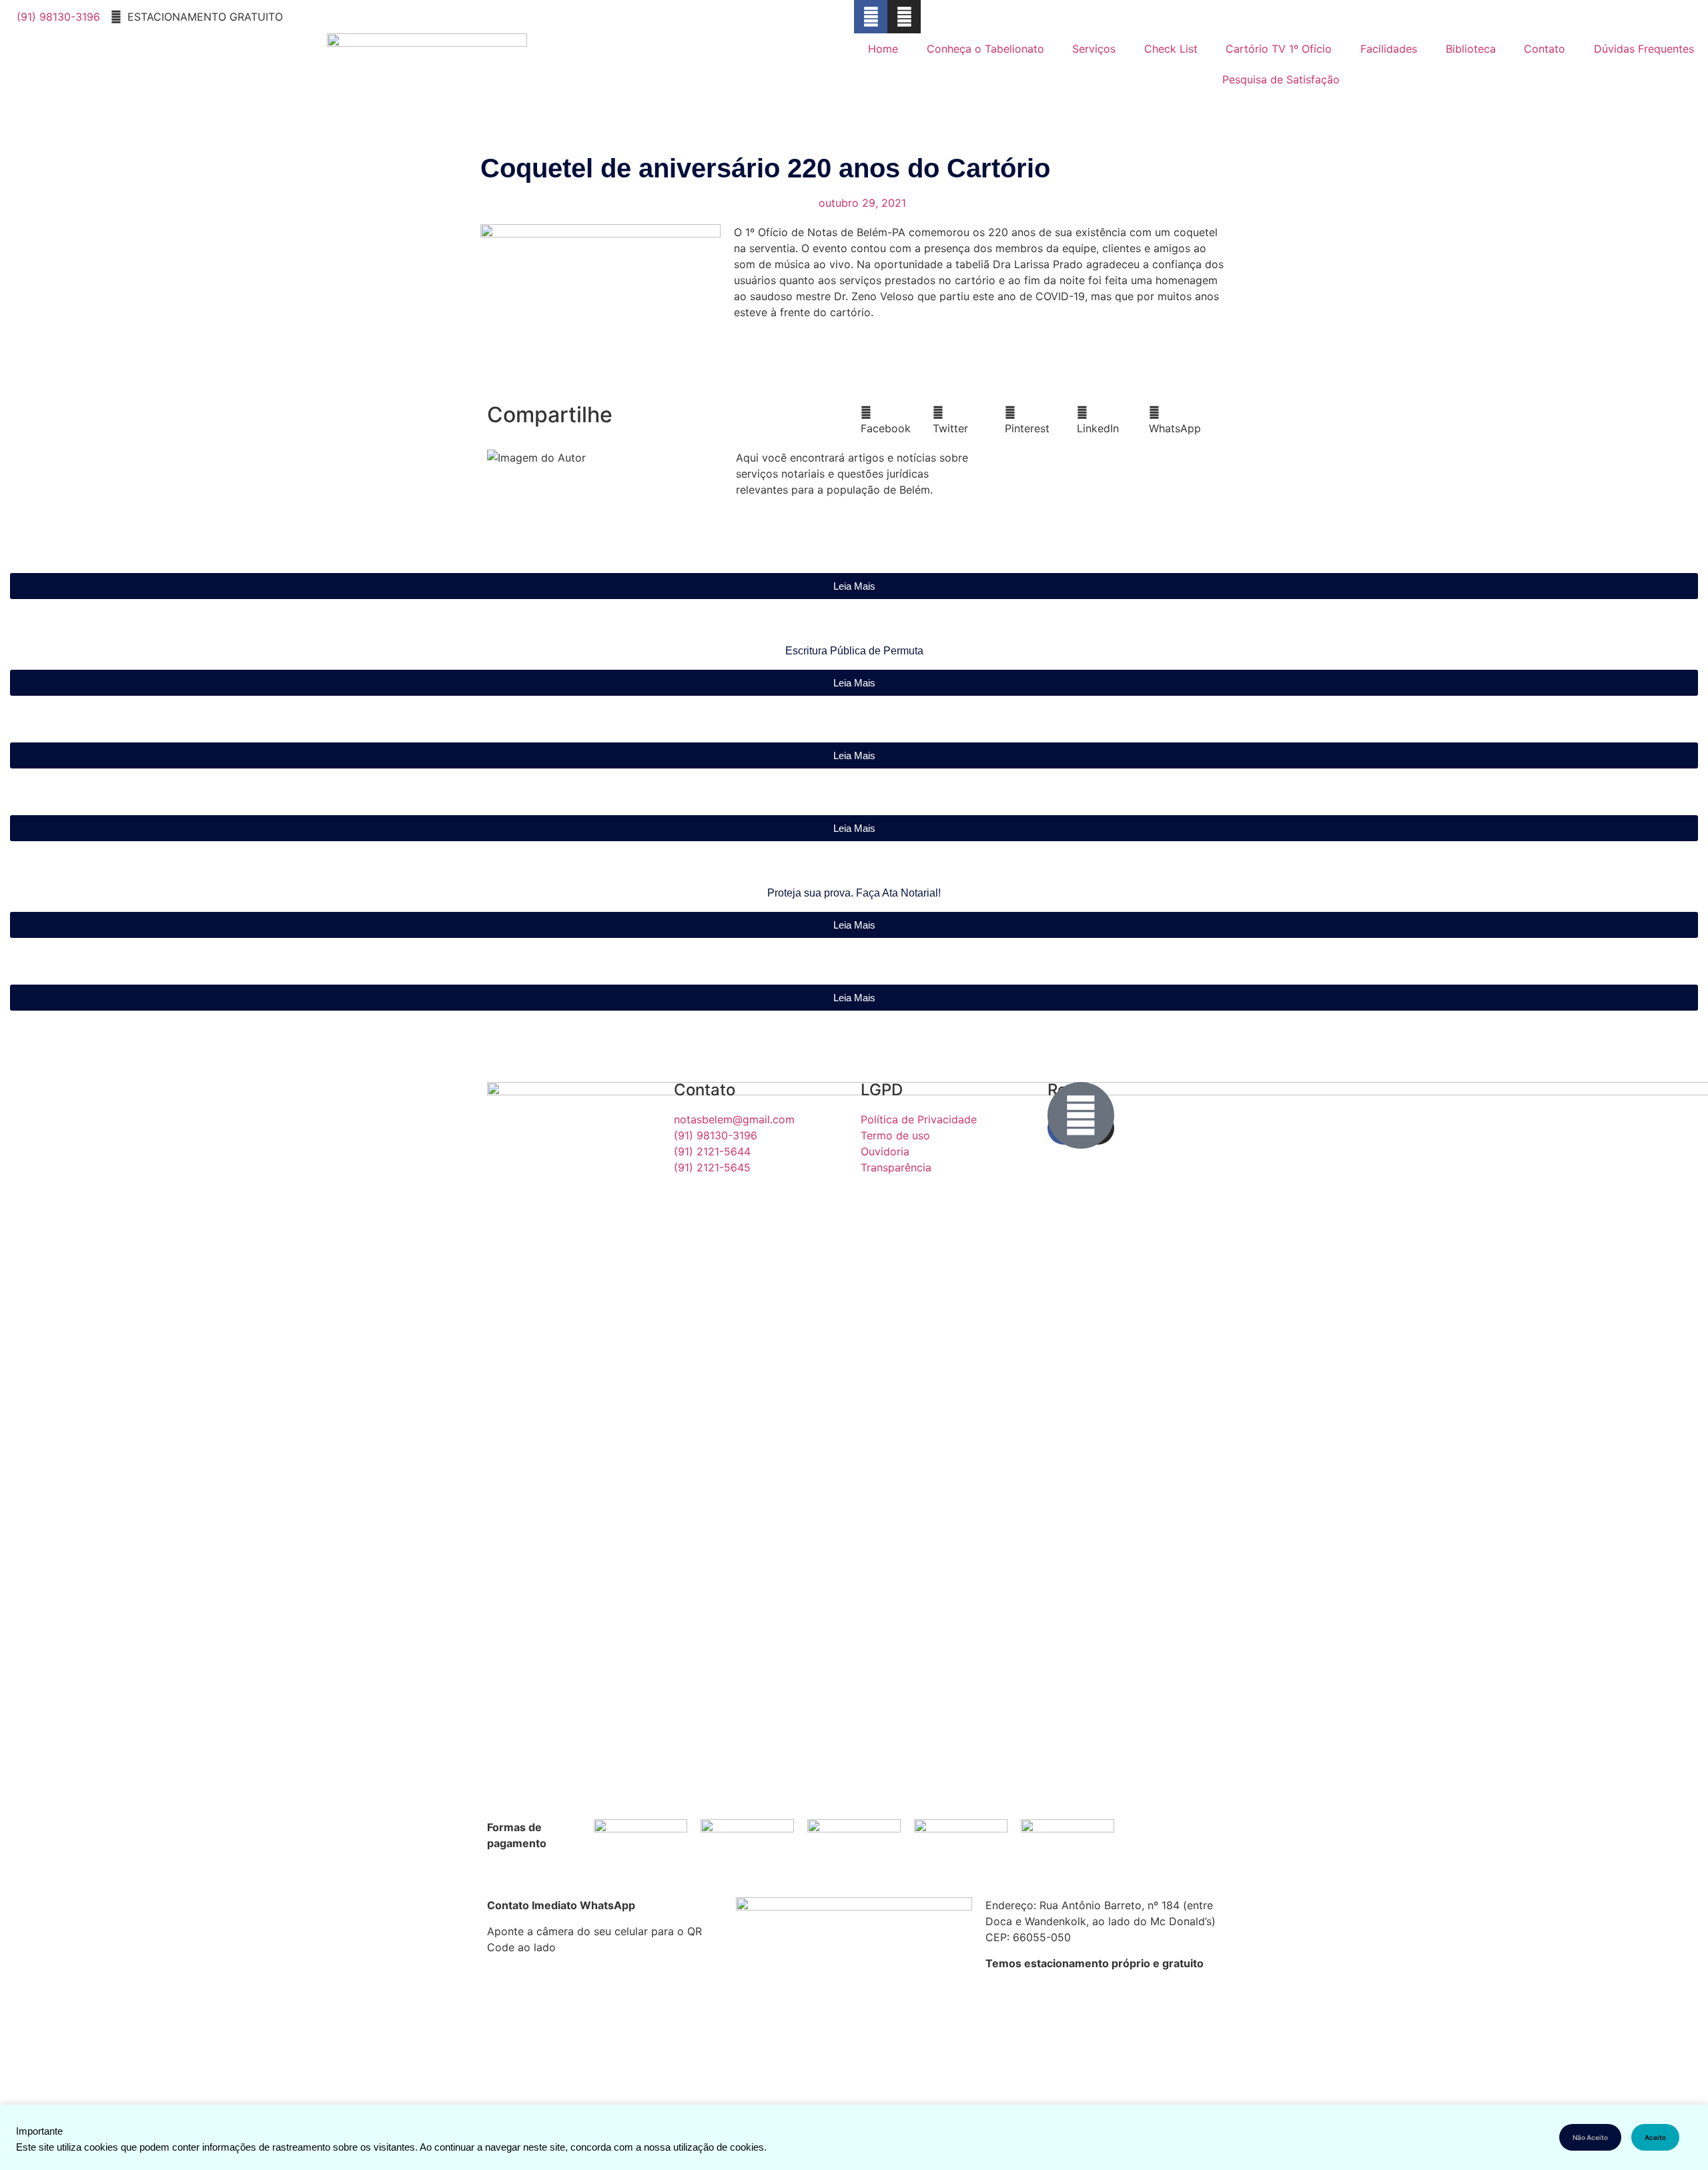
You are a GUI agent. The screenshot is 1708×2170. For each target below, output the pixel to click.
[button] (897, 420)
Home (883, 49)
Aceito (1655, 2137)
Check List (1171, 49)
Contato (1545, 49)
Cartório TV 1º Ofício (1279, 49)
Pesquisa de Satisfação (1281, 79)
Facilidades (1389, 49)
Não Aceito (1590, 2137)
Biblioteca (1471, 49)
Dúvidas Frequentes (1644, 49)
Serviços (1094, 49)
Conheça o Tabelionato (985, 49)
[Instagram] (904, 17)
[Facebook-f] (871, 17)
